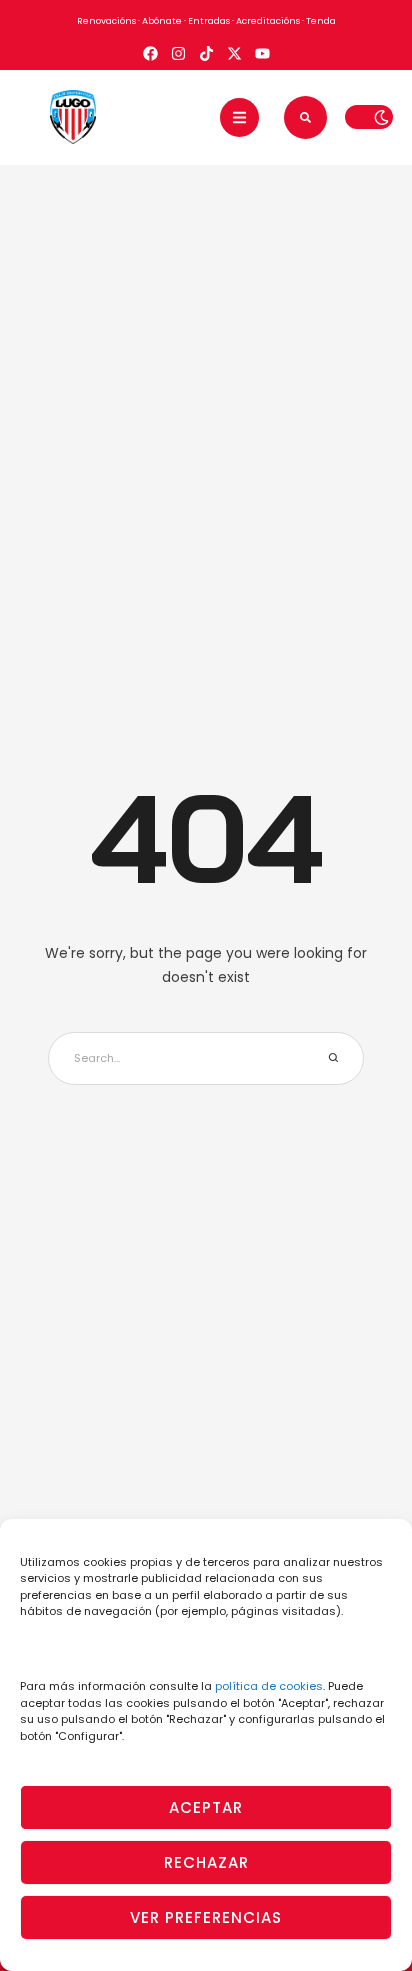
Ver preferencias (206, 1917)
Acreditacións (268, 21)
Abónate (162, 21)
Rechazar (206, 1862)
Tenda (321, 21)
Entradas (209, 21)
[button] (239, 117)
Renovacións (106, 21)
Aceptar (206, 1807)
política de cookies (269, 1686)
